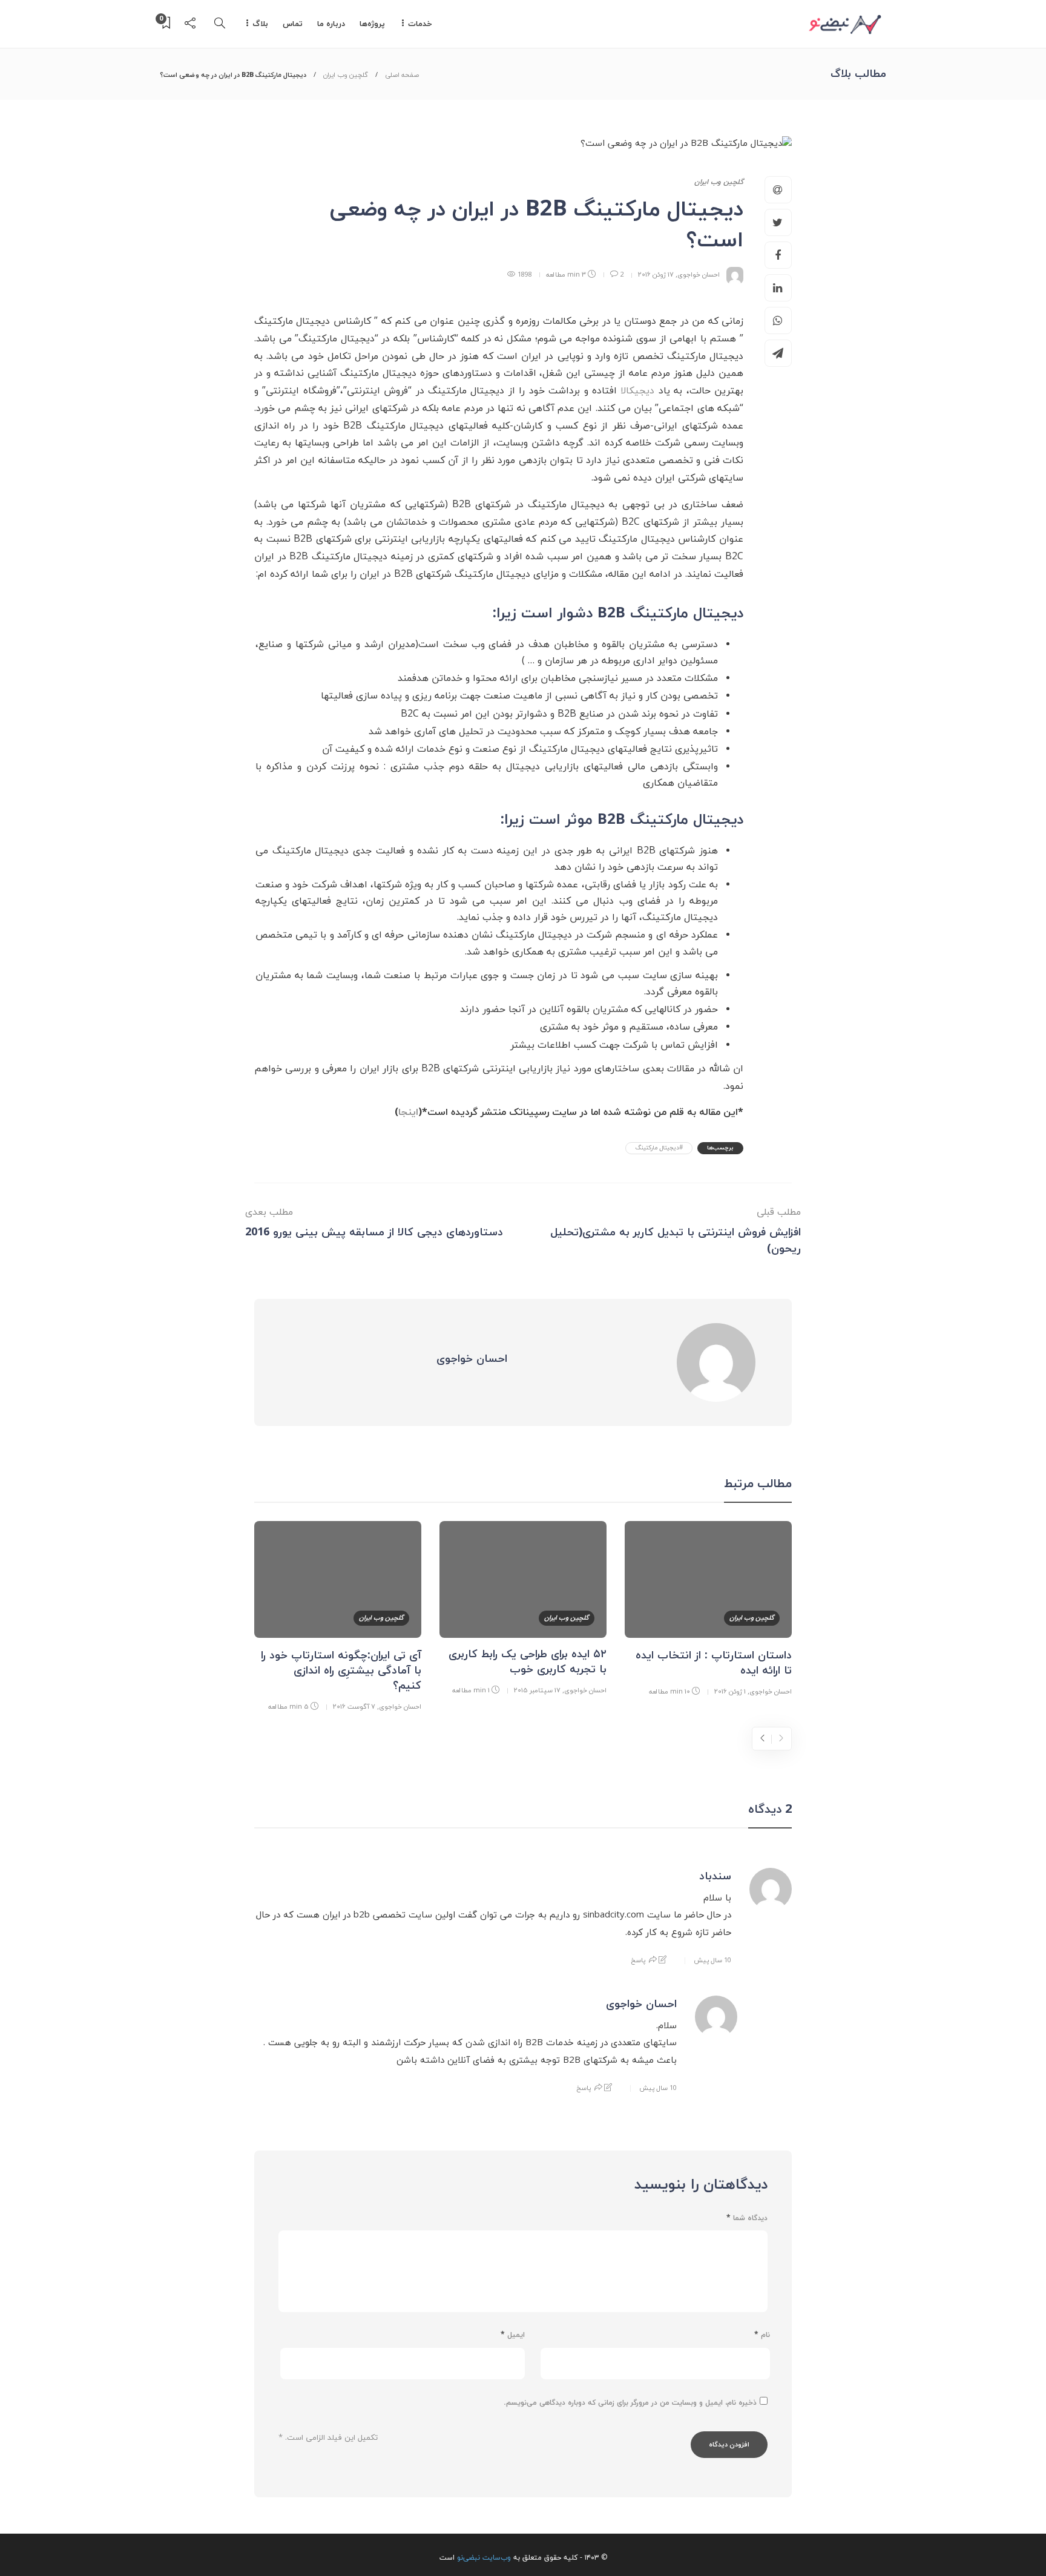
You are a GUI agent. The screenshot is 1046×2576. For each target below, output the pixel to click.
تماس (293, 24)
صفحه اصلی (402, 75)
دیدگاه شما (747, 2218)
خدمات (420, 24)
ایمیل (513, 2335)
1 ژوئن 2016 (730, 1691)
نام (762, 2335)
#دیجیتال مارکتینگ (659, 1148)
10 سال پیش (712, 1960)
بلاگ (260, 24)
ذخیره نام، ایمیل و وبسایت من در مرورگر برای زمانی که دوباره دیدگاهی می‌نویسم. (630, 2403)
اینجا (408, 1112)
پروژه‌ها (372, 24)
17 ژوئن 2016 (656, 274)
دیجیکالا (637, 391)
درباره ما (331, 24)
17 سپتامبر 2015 (537, 1690)
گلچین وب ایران (346, 75)
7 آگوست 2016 (354, 1707)
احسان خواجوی (699, 274)
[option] (708, 1611)
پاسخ (638, 1960)
